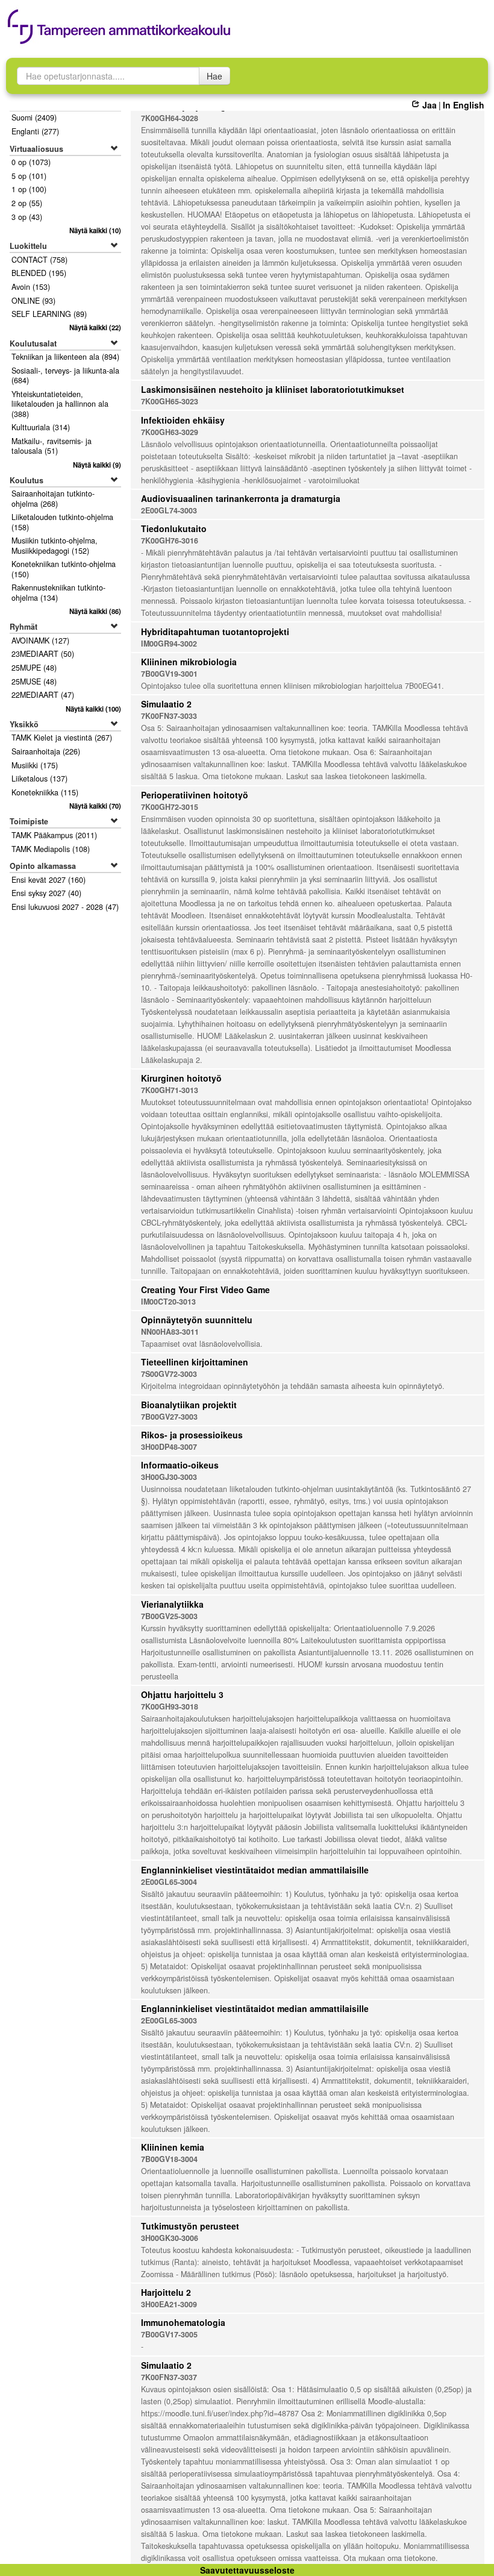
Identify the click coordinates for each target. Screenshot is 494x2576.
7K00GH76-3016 (170, 541)
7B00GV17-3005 (169, 2334)
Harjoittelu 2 (166, 2292)
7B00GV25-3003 (169, 1616)
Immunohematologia (183, 2322)
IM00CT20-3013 (168, 1302)
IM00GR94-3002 (169, 644)
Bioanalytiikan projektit (189, 1405)
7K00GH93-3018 (170, 1706)
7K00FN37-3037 (169, 2377)
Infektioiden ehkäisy (183, 420)
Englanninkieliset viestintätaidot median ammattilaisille (255, 1870)
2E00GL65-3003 (169, 2020)
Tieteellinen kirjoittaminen (195, 1362)
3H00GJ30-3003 (169, 1477)
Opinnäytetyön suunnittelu (197, 1320)
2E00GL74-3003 (169, 510)
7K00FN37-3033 (169, 716)
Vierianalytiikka (172, 1604)
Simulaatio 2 (166, 704)
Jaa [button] (429, 105)
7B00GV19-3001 (169, 674)
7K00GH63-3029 (170, 432)
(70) (95, 806)
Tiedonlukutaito (174, 528)
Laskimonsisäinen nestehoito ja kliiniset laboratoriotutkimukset (273, 389)
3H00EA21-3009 (169, 2304)
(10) (95, 230)
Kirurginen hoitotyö (181, 1078)
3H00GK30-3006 (170, 2238)
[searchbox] (108, 76)
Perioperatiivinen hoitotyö (195, 795)
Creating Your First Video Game (205, 1290)
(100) (93, 709)
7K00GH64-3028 (170, 118)
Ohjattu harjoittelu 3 (182, 1694)
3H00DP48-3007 (169, 1447)
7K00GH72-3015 (170, 807)
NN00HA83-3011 (170, 1332)
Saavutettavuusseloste (247, 2570)
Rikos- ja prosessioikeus (192, 1435)
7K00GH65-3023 (170, 401)
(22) (95, 327)
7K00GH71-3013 (170, 1090)
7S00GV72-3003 (169, 1374)
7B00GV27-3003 (169, 1417)
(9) (97, 465)
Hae (214, 76)
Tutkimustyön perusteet (190, 2226)
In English (464, 105)
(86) (95, 611)
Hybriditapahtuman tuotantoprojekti (215, 631)
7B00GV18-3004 (169, 2159)
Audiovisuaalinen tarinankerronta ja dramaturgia (241, 498)
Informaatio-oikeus (180, 1465)
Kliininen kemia (173, 2147)
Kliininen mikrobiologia (189, 662)
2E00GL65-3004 (169, 1882)
